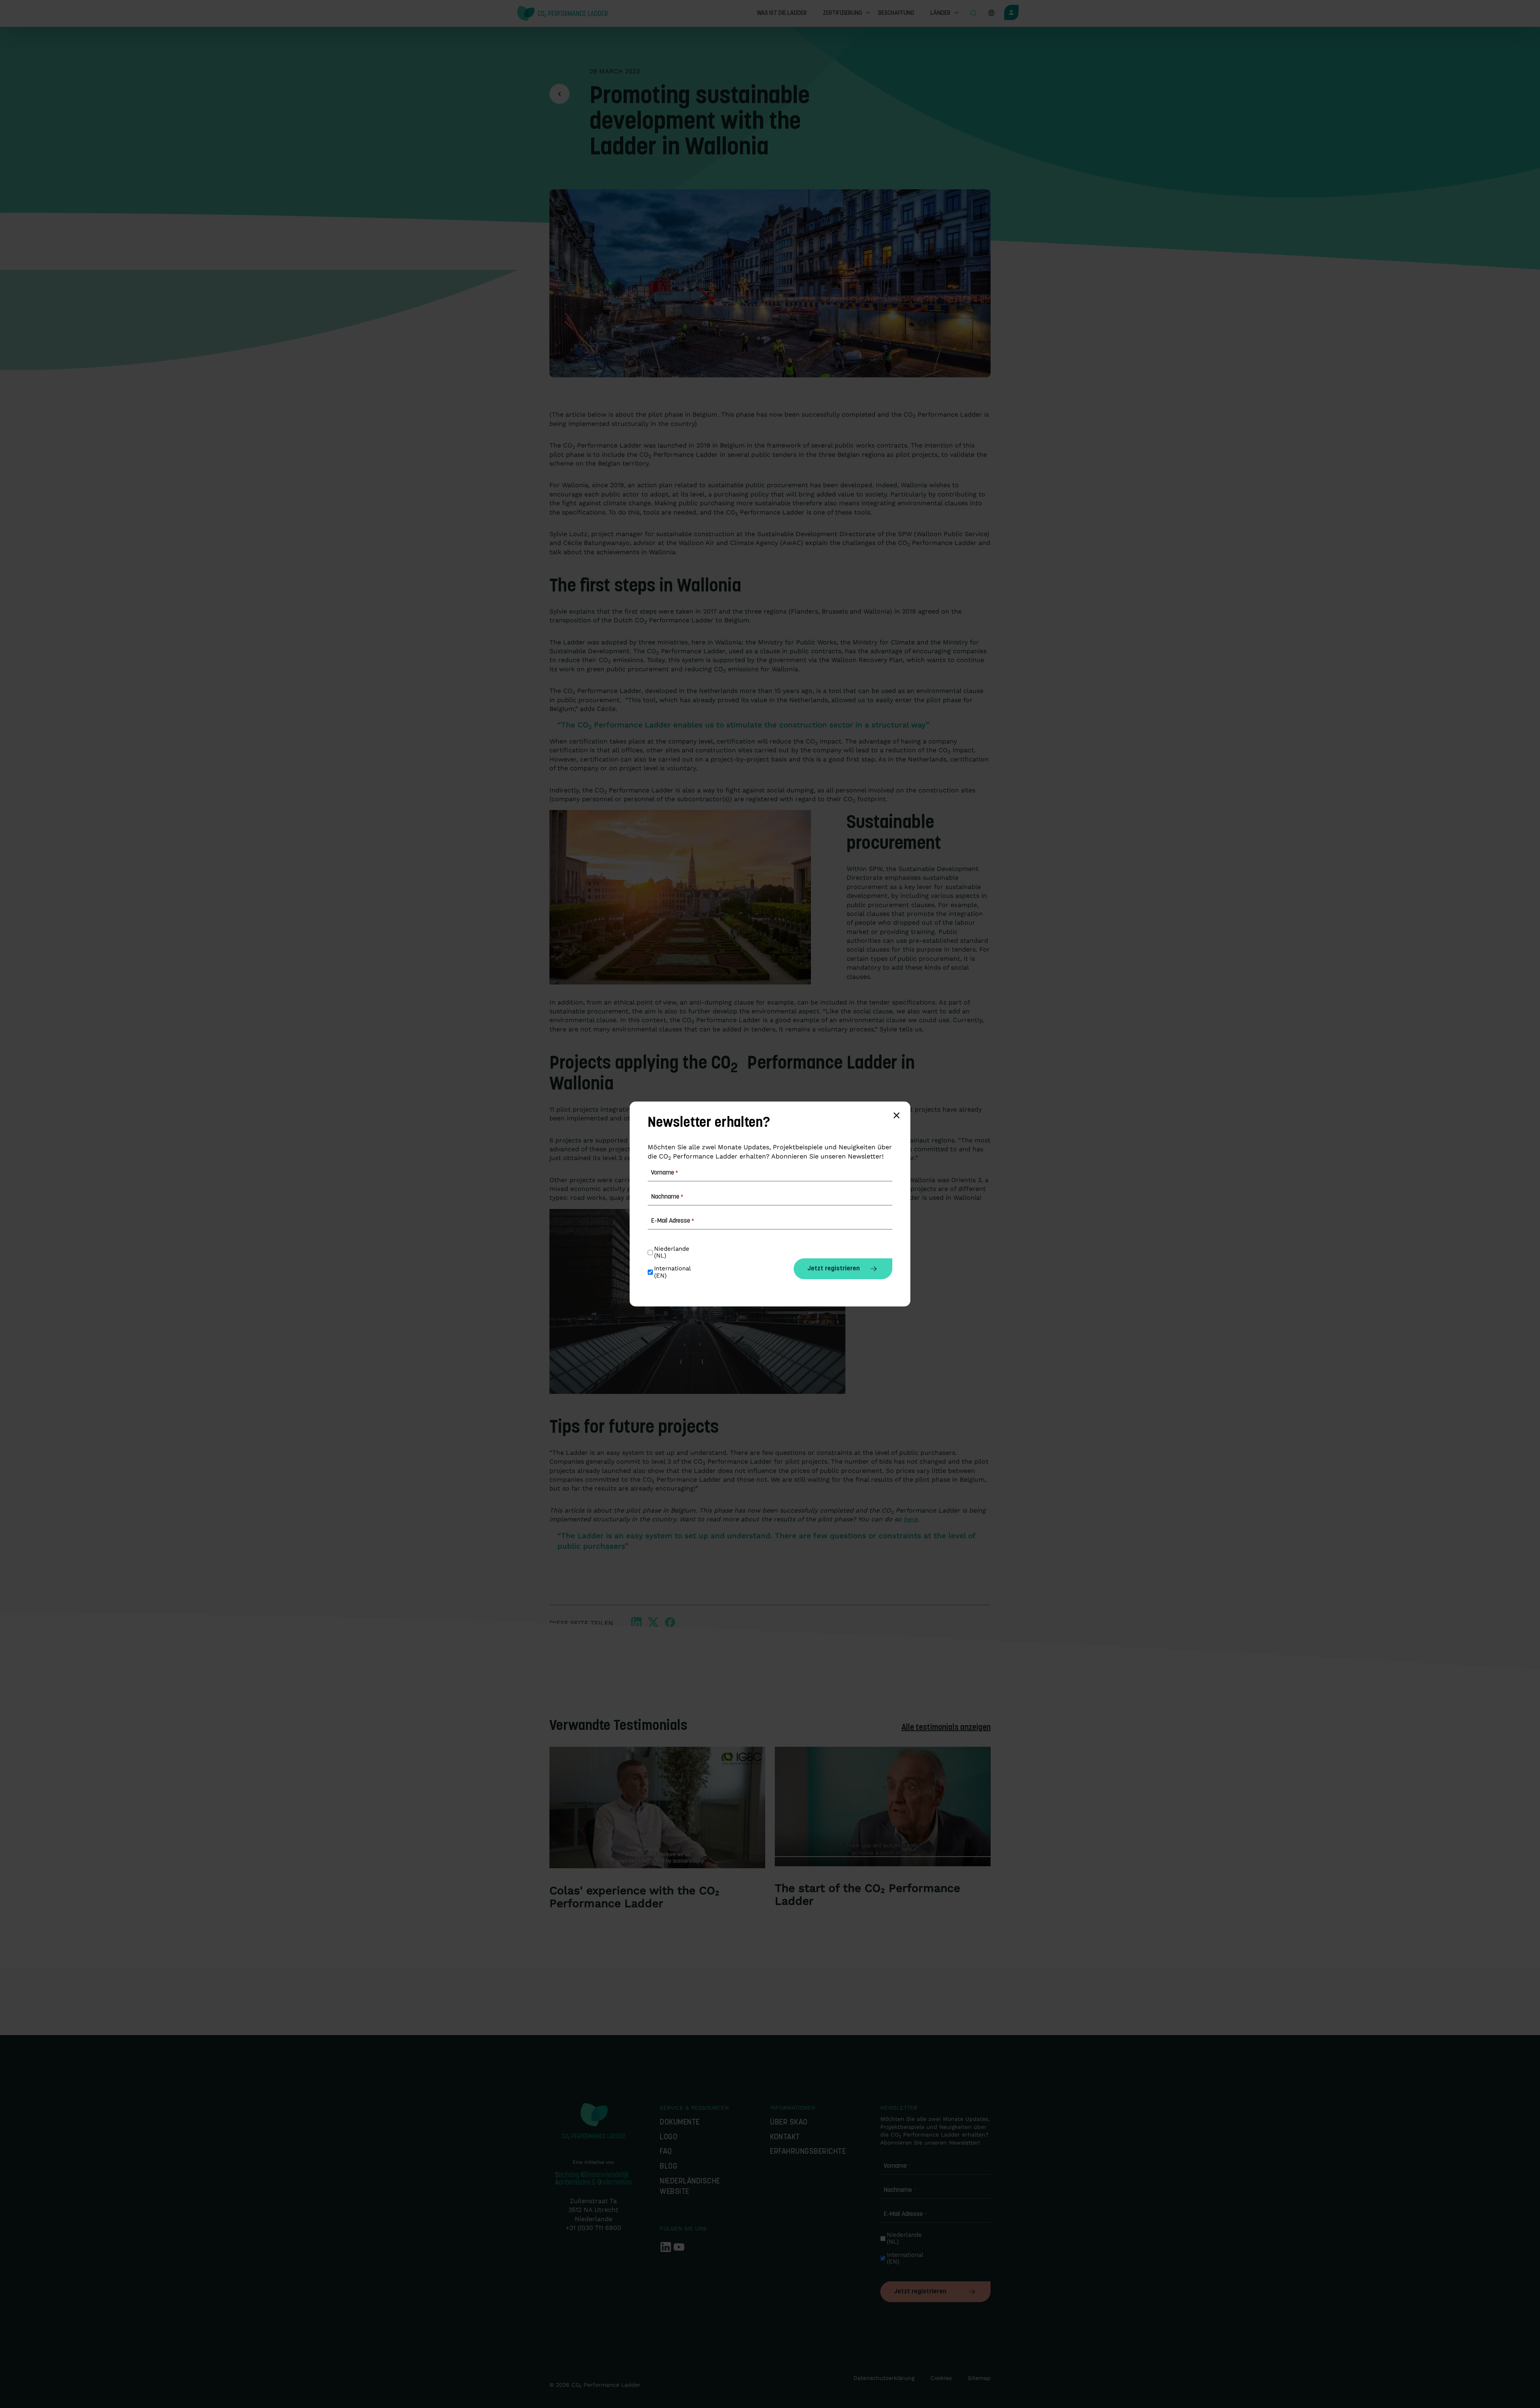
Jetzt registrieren (920, 2292)
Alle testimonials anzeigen (946, 1728)
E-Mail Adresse (905, 2214)
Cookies (941, 2378)
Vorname (897, 2166)
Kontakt (785, 2138)
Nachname (900, 2190)
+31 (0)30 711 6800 (593, 2228)
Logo (669, 2138)
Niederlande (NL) (905, 2238)
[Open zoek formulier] (973, 14)
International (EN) (905, 2258)
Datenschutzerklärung (884, 2378)
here (911, 1519)
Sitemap (979, 2378)
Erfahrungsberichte (808, 2152)
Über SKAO (789, 2123)
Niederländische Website (690, 2187)
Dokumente (680, 2123)
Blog (669, 2167)
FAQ (666, 2152)
